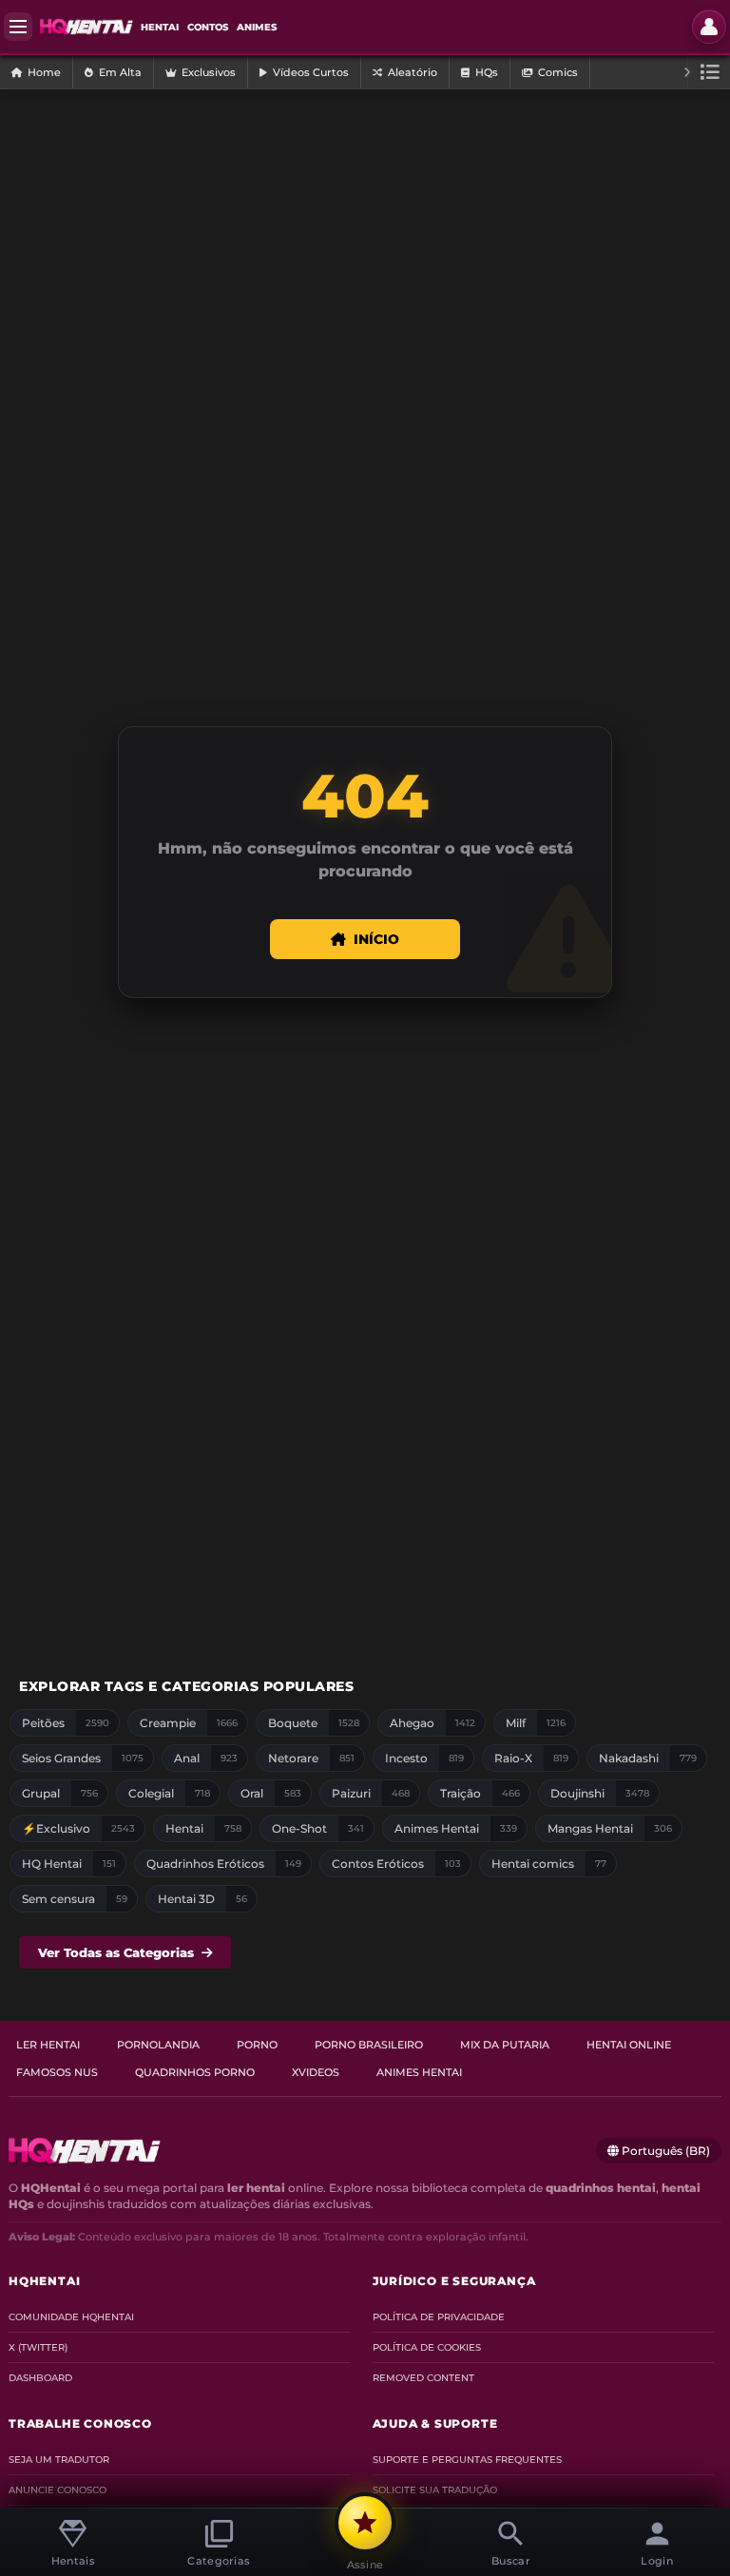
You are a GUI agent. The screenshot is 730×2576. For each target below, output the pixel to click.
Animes (257, 27)
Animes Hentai (419, 2072)
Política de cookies (427, 2347)
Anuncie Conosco (58, 2490)
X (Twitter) (38, 2347)
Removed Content (423, 2378)
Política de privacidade (439, 2317)
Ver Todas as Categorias (116, 1952)
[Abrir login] (709, 27)
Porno (257, 2045)
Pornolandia (158, 2045)
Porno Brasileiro (369, 2045)
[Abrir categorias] (709, 72)
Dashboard (40, 2378)
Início (376, 939)
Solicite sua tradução (435, 2490)
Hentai (160, 27)
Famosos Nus (57, 2072)
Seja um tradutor (59, 2460)
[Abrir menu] (18, 27)
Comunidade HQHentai (71, 2317)
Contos (208, 27)
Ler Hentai (48, 2045)
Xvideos (316, 2072)
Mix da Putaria (505, 2045)
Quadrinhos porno (195, 2072)
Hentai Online (629, 2045)
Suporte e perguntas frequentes (467, 2460)
